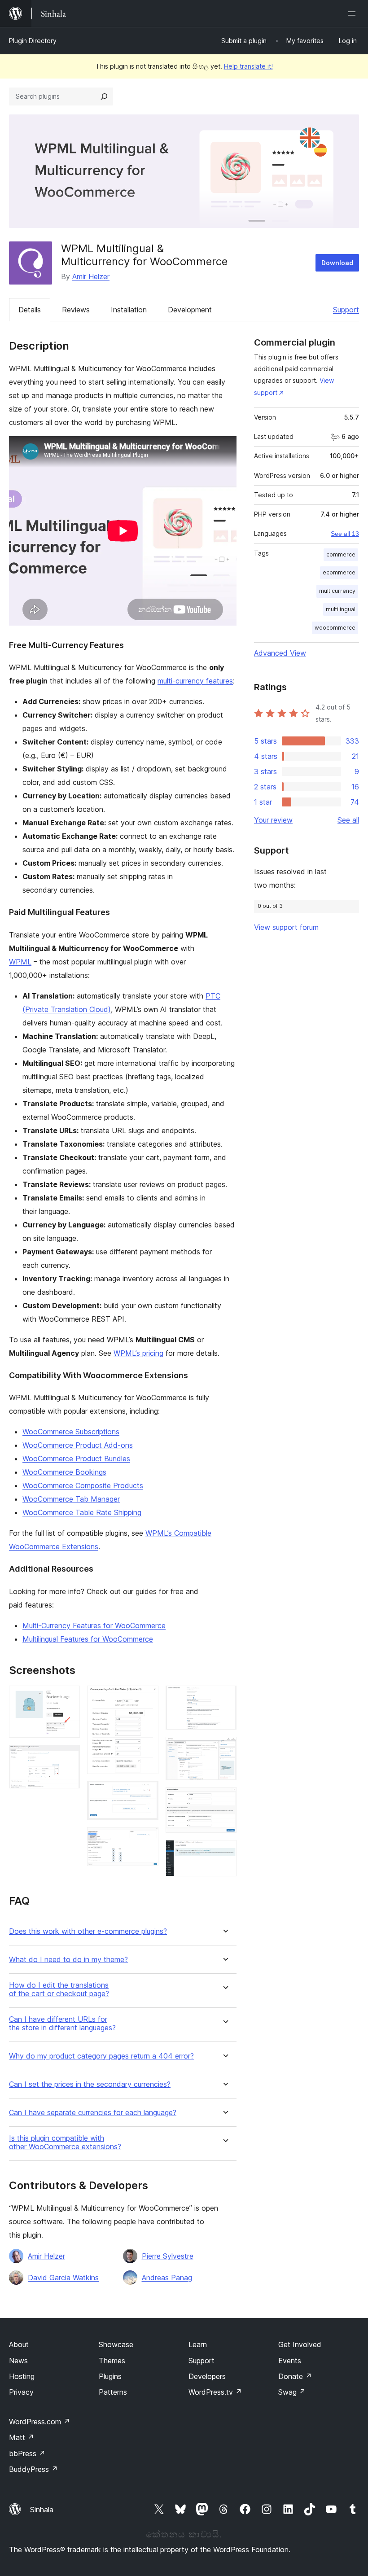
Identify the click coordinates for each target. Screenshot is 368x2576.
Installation (129, 310)
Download (337, 263)
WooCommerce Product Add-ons (78, 1445)
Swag (292, 2392)
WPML (20, 962)
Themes (112, 2361)
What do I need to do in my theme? (68, 1960)
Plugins (110, 2376)
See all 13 (345, 534)
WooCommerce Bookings (64, 1472)
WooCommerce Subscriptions (71, 1432)
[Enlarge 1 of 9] (68, 1698)
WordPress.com (39, 2422)
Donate (295, 2376)
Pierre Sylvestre (168, 2256)
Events (290, 2361)
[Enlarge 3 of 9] (146, 1698)
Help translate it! (248, 66)
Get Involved (300, 2344)
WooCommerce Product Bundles (76, 1459)
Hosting (22, 2376)
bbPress (27, 2453)
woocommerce (335, 628)
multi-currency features (195, 681)
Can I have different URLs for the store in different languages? (62, 2024)
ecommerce (339, 572)
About (19, 2344)
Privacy (21, 2392)
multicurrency (337, 591)
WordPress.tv (215, 2392)
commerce (341, 554)
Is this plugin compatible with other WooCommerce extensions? (65, 2142)
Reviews (76, 310)
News (18, 2361)
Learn (198, 2344)
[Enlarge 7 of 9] (224, 1749)
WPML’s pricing (138, 1353)
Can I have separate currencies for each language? (93, 2113)
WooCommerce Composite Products (83, 1485)
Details (30, 310)
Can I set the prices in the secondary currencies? (90, 2084)
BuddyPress (33, 2469)
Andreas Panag (167, 2278)
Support (346, 310)
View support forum (286, 927)
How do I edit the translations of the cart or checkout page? (59, 1989)
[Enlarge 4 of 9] (146, 1793)
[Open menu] (354, 13)
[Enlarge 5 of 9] (146, 1839)
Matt (22, 2437)
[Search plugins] (104, 96)
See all (348, 820)
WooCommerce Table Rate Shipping (82, 1512)
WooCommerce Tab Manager (71, 1499)
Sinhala (42, 2510)
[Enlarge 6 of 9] (224, 1698)
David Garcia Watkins (63, 2278)
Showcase (116, 2344)
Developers (207, 2376)
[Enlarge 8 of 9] (224, 1799)
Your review (273, 820)
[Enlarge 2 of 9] (68, 1757)
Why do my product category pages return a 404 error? (101, 2056)
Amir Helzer (91, 276)
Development (190, 310)
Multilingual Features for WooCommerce (88, 1639)
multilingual (341, 609)
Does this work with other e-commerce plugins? (88, 1931)
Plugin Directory (33, 41)
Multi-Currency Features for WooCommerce (94, 1625)
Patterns (113, 2392)
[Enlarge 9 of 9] (224, 1852)
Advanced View (280, 653)
